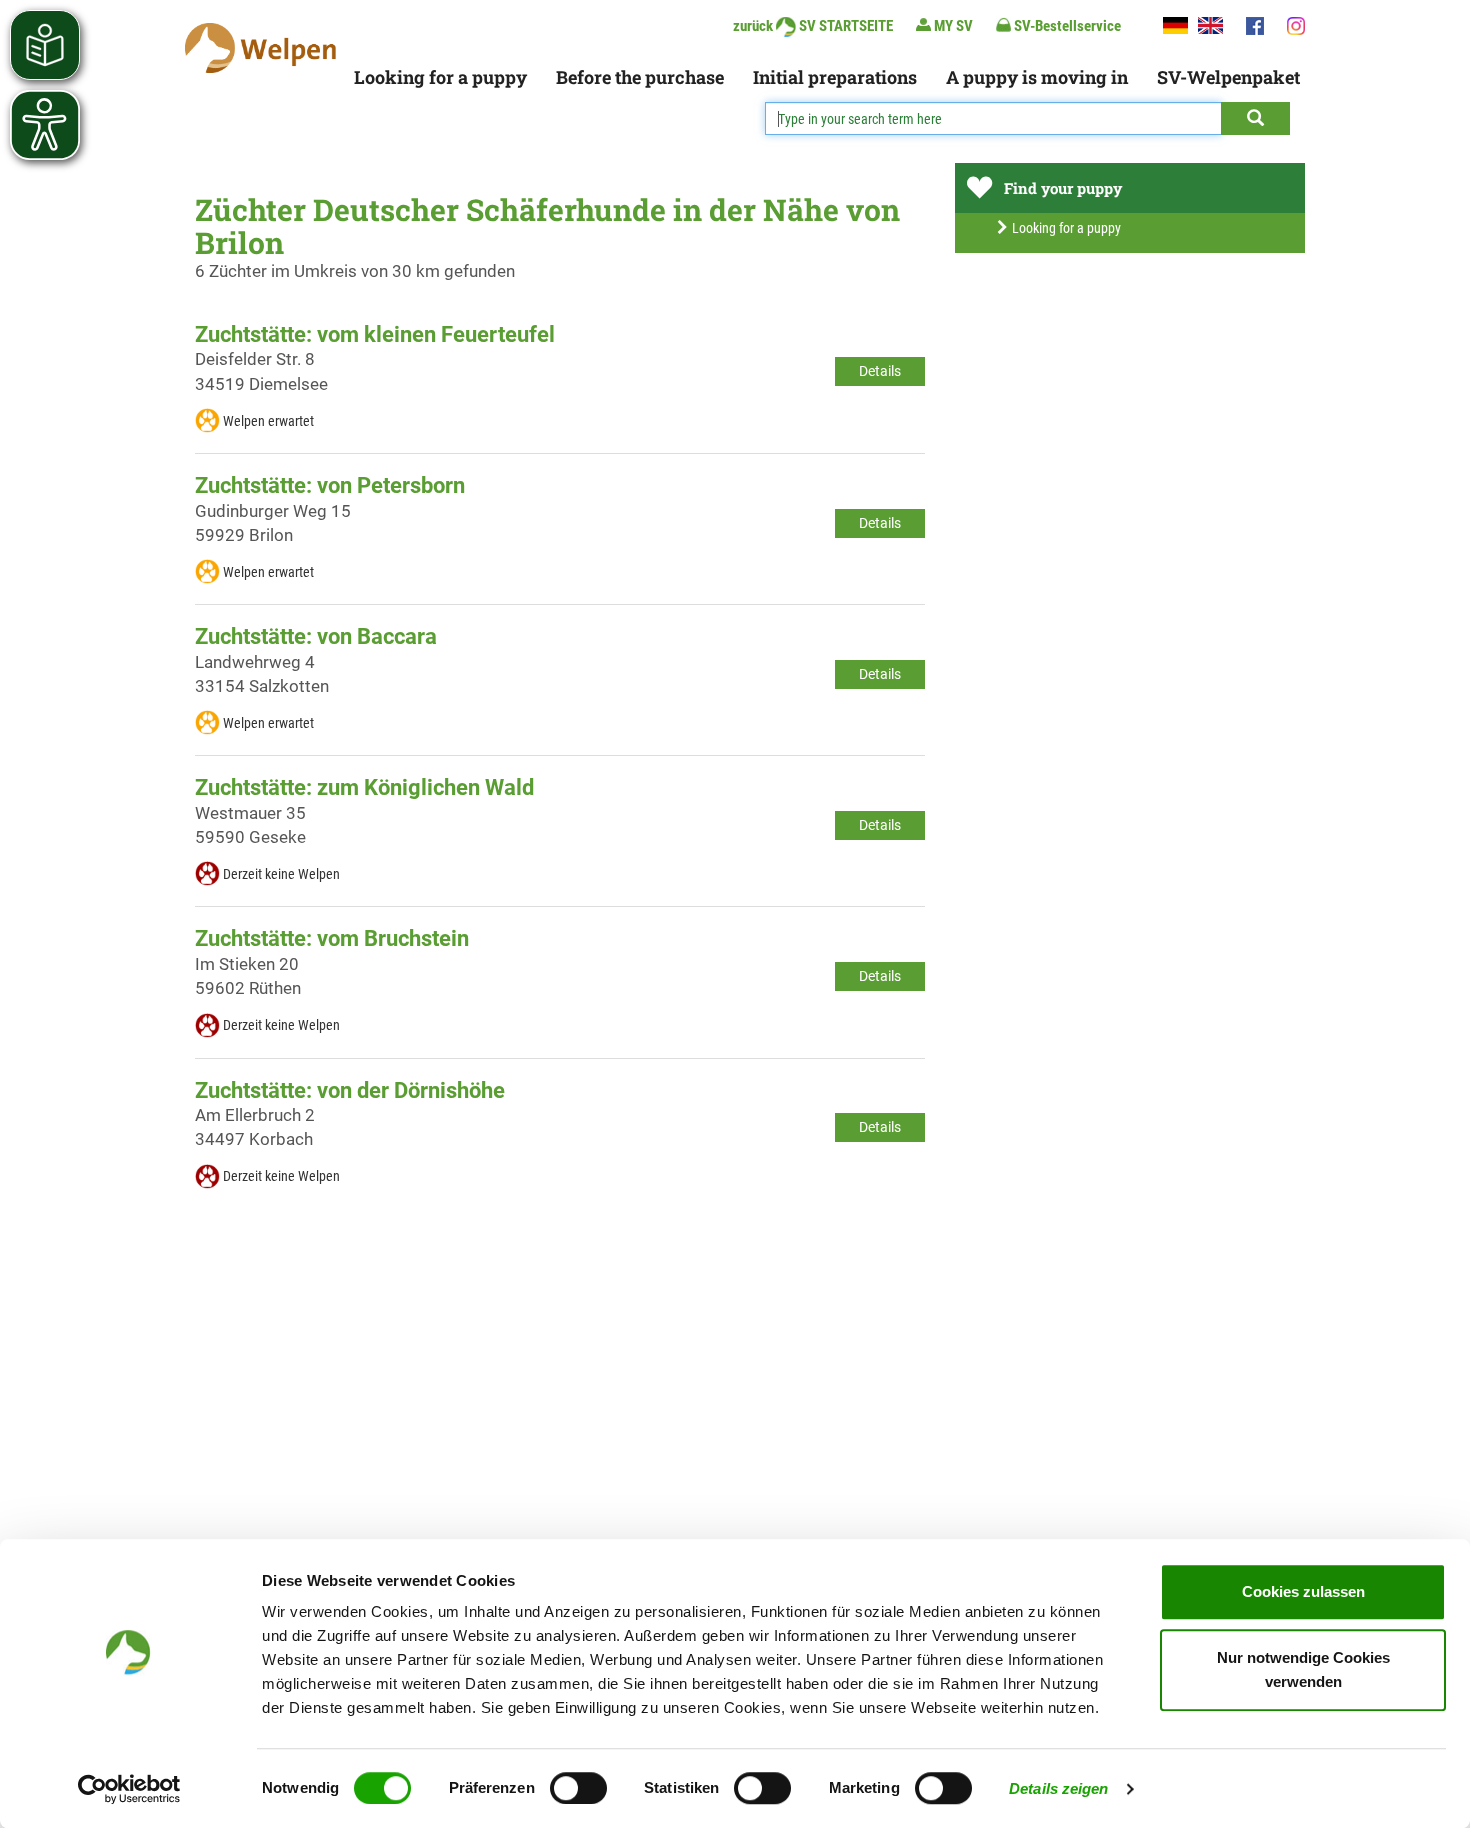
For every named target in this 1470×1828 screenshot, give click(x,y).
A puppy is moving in (1037, 77)
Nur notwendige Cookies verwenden (1303, 1669)
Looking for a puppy (440, 77)
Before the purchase (640, 77)
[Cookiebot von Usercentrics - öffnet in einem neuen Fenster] (129, 1789)
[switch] (578, 1788)
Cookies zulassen (1303, 1591)
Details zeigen (1058, 1788)
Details (880, 371)
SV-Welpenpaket (1228, 77)
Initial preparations (835, 77)
